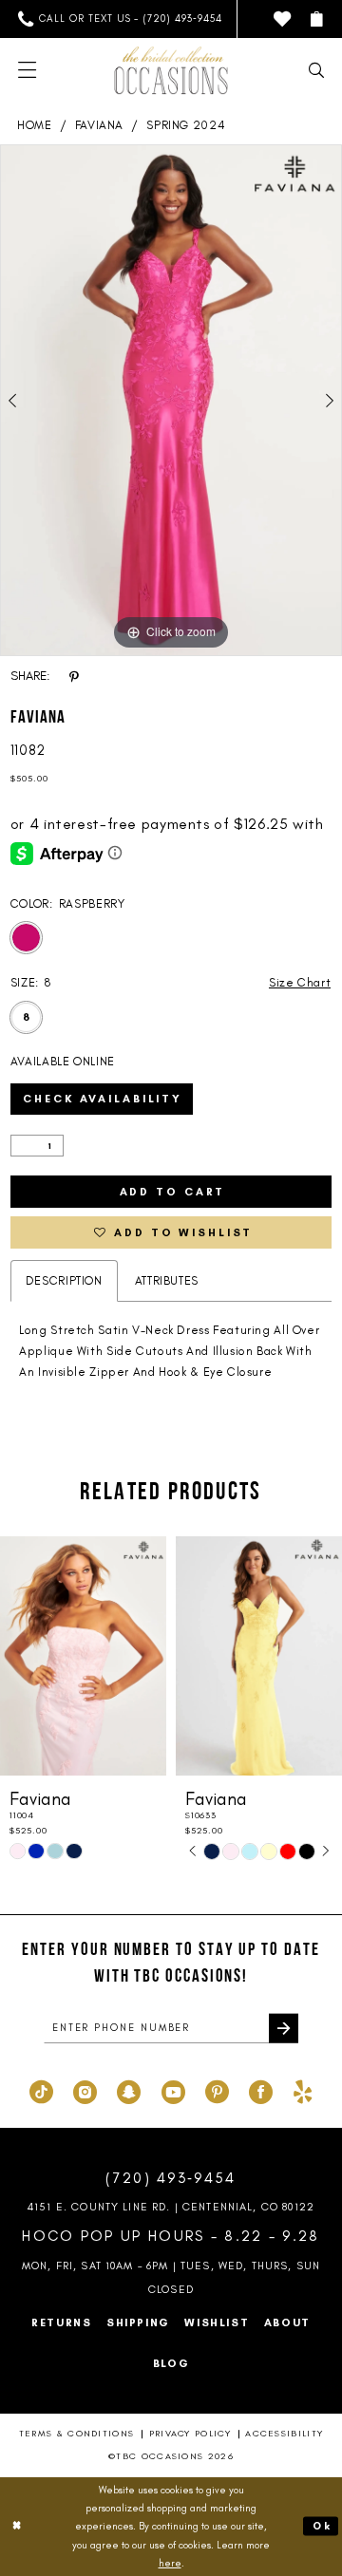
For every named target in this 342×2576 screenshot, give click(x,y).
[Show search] (316, 70)
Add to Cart (173, 1192)
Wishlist (217, 2322)
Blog (171, 2363)
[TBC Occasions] (171, 70)
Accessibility (284, 2433)
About (287, 2322)
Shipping (138, 2322)
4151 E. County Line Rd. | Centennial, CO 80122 (171, 2207)
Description (64, 1280)
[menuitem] (121, 19)
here (170, 2563)
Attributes (167, 1280)
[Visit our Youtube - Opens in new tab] (173, 2090)
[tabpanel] (171, 400)
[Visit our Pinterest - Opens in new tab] (217, 2090)
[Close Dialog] (18, 2527)
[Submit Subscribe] (284, 2029)
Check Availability (103, 1099)
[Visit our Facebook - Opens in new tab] (261, 2090)
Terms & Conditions (77, 2433)
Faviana (99, 125)
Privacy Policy (190, 2433)
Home (35, 125)
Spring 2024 (186, 125)
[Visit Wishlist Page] (282, 19)
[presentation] (83, 1656)
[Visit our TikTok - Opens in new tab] (41, 2090)
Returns (61, 2322)
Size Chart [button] (300, 982)
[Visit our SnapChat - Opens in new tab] (129, 2090)
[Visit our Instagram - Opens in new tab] (85, 2090)
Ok (322, 2526)
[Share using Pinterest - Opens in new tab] (74, 676)
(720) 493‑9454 (171, 2178)
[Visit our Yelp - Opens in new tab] (303, 2090)
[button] (316, 19)
